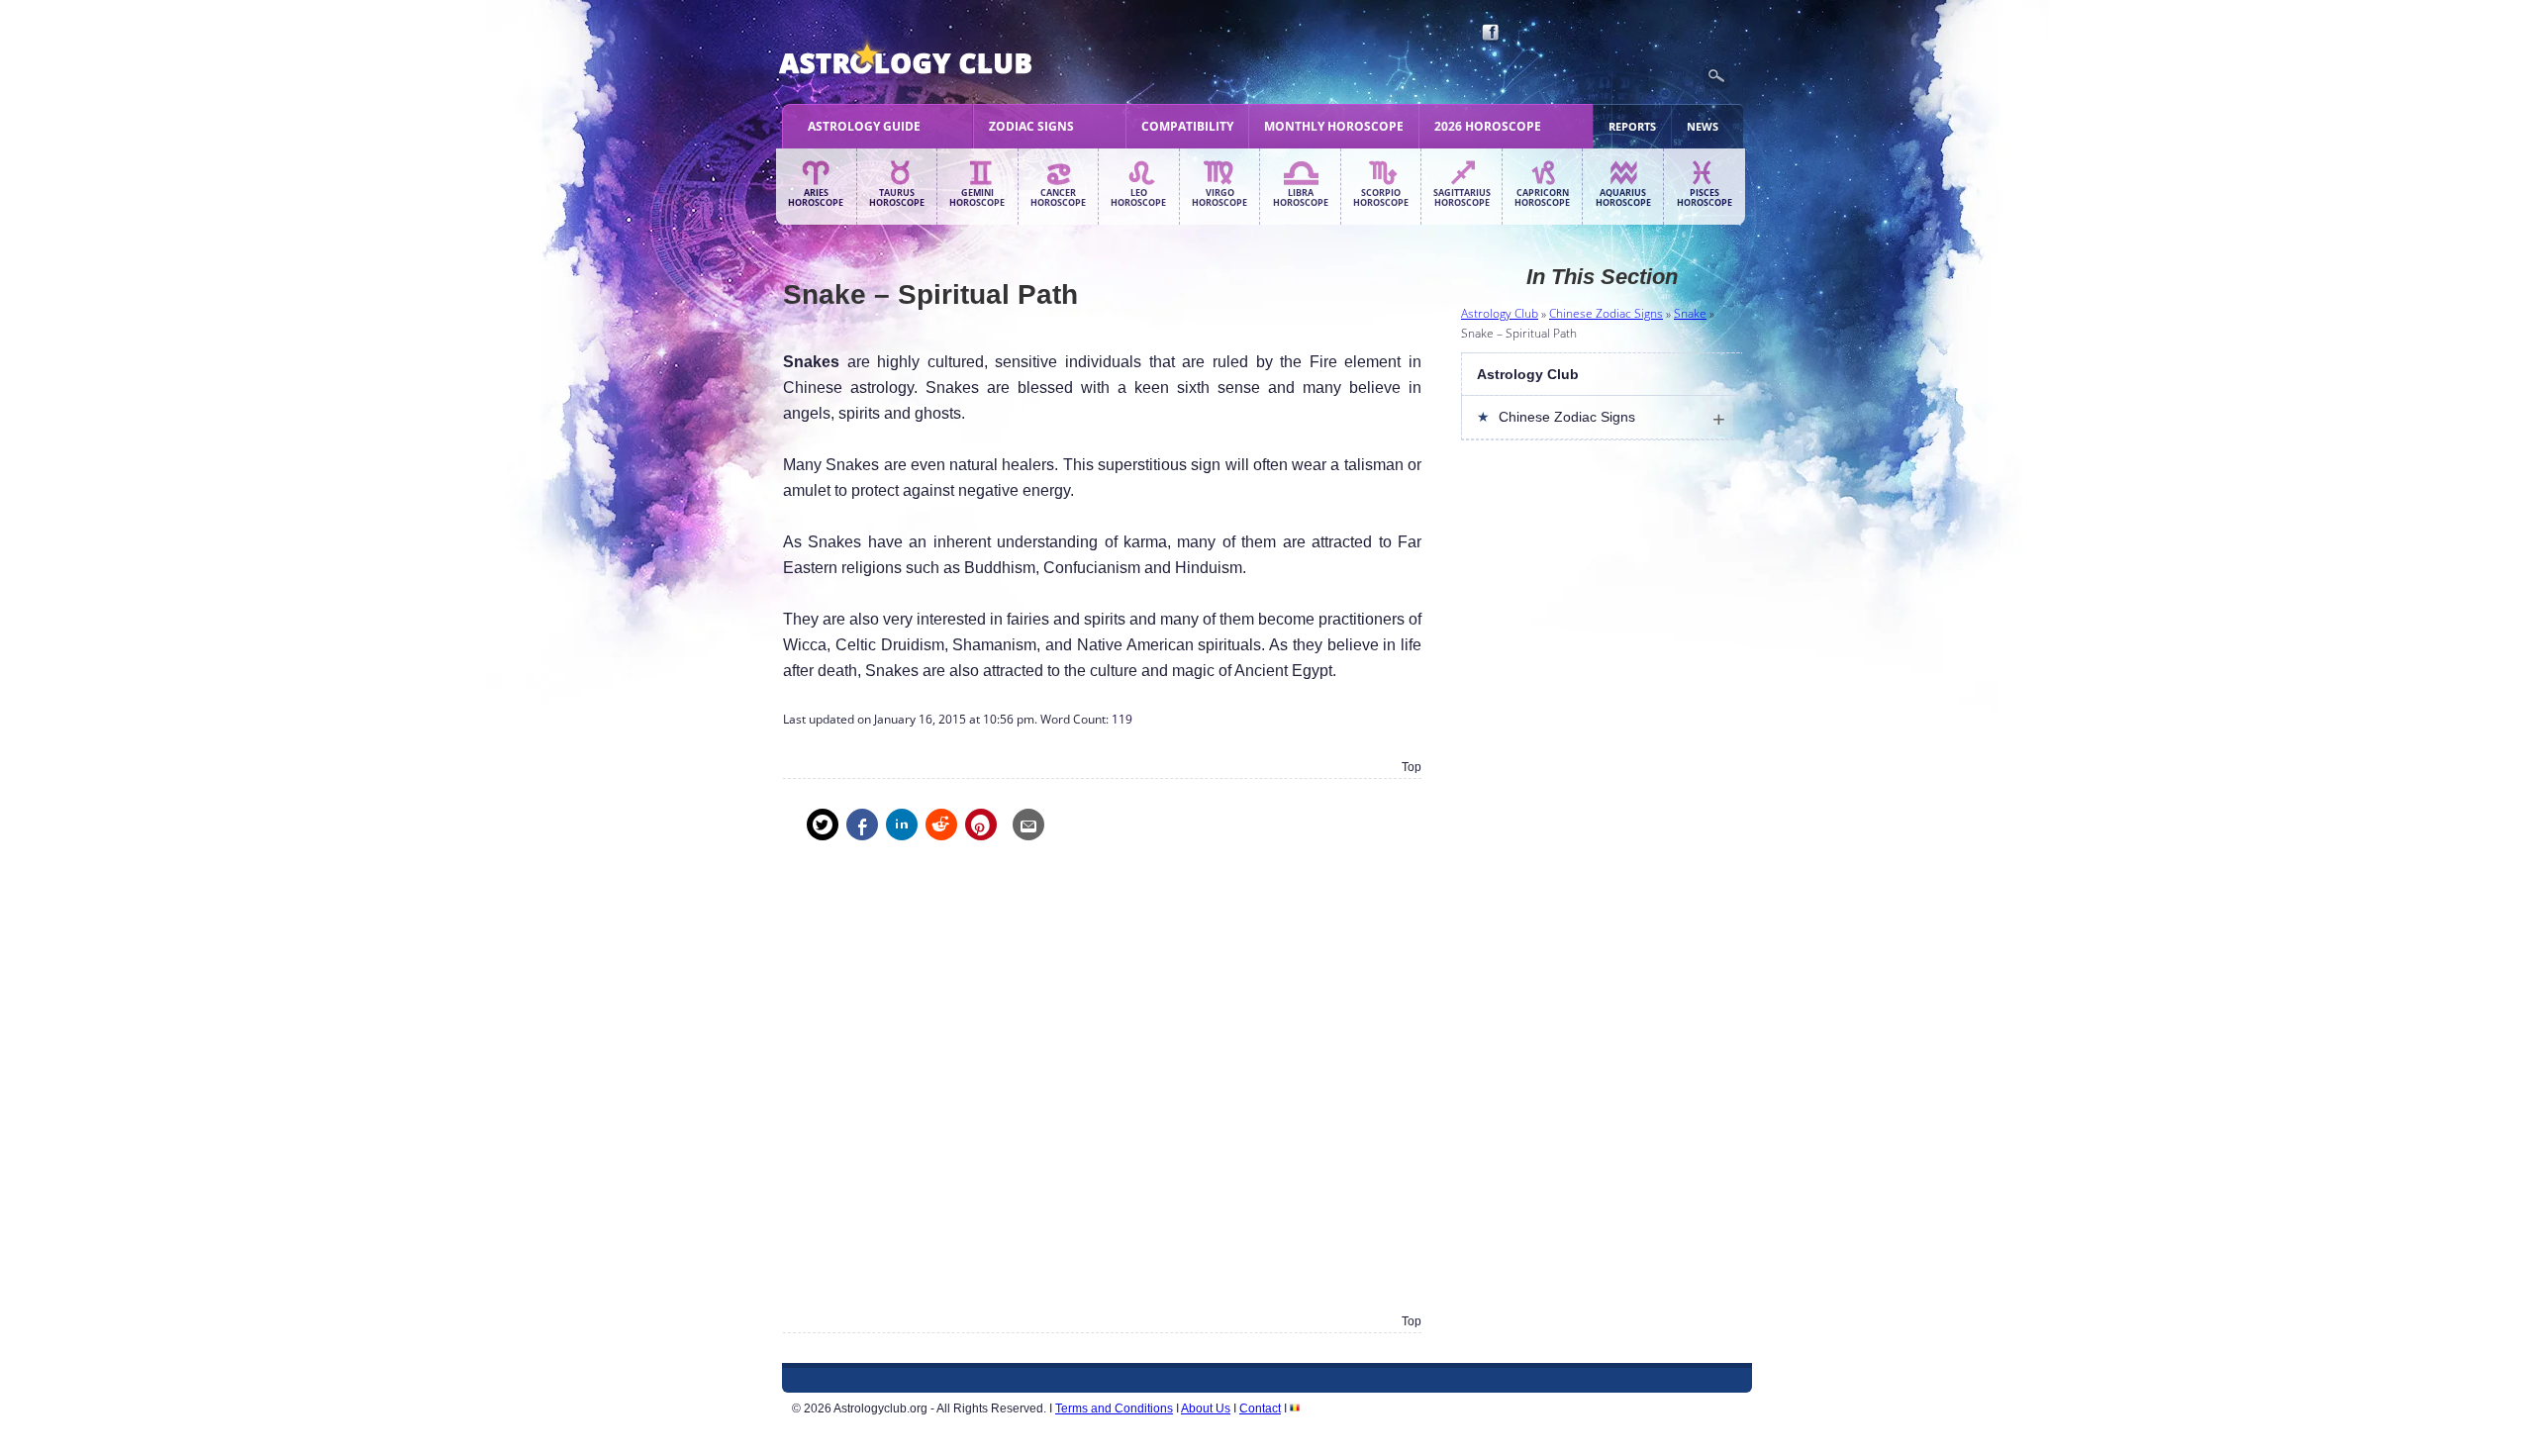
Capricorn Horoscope (1542, 198)
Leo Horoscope (1138, 198)
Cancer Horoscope (1058, 198)
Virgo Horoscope (1219, 198)
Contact (1260, 1408)
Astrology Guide (864, 126)
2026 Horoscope (1488, 126)
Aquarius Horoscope (1623, 198)
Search (1716, 76)
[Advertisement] (1102, 1091)
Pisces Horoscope (1705, 198)
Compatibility (1187, 126)
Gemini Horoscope (977, 198)
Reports (1632, 126)
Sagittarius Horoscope (1462, 198)
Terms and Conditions (1114, 1408)
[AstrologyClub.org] (952, 59)
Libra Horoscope (1301, 198)
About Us (1206, 1408)
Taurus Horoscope (897, 198)
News (1703, 126)
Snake (1690, 313)
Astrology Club (1500, 313)
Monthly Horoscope (1334, 126)
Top (1412, 767)
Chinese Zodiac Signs (1606, 313)
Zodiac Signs (1031, 126)
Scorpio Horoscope (1381, 198)
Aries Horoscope (816, 198)
